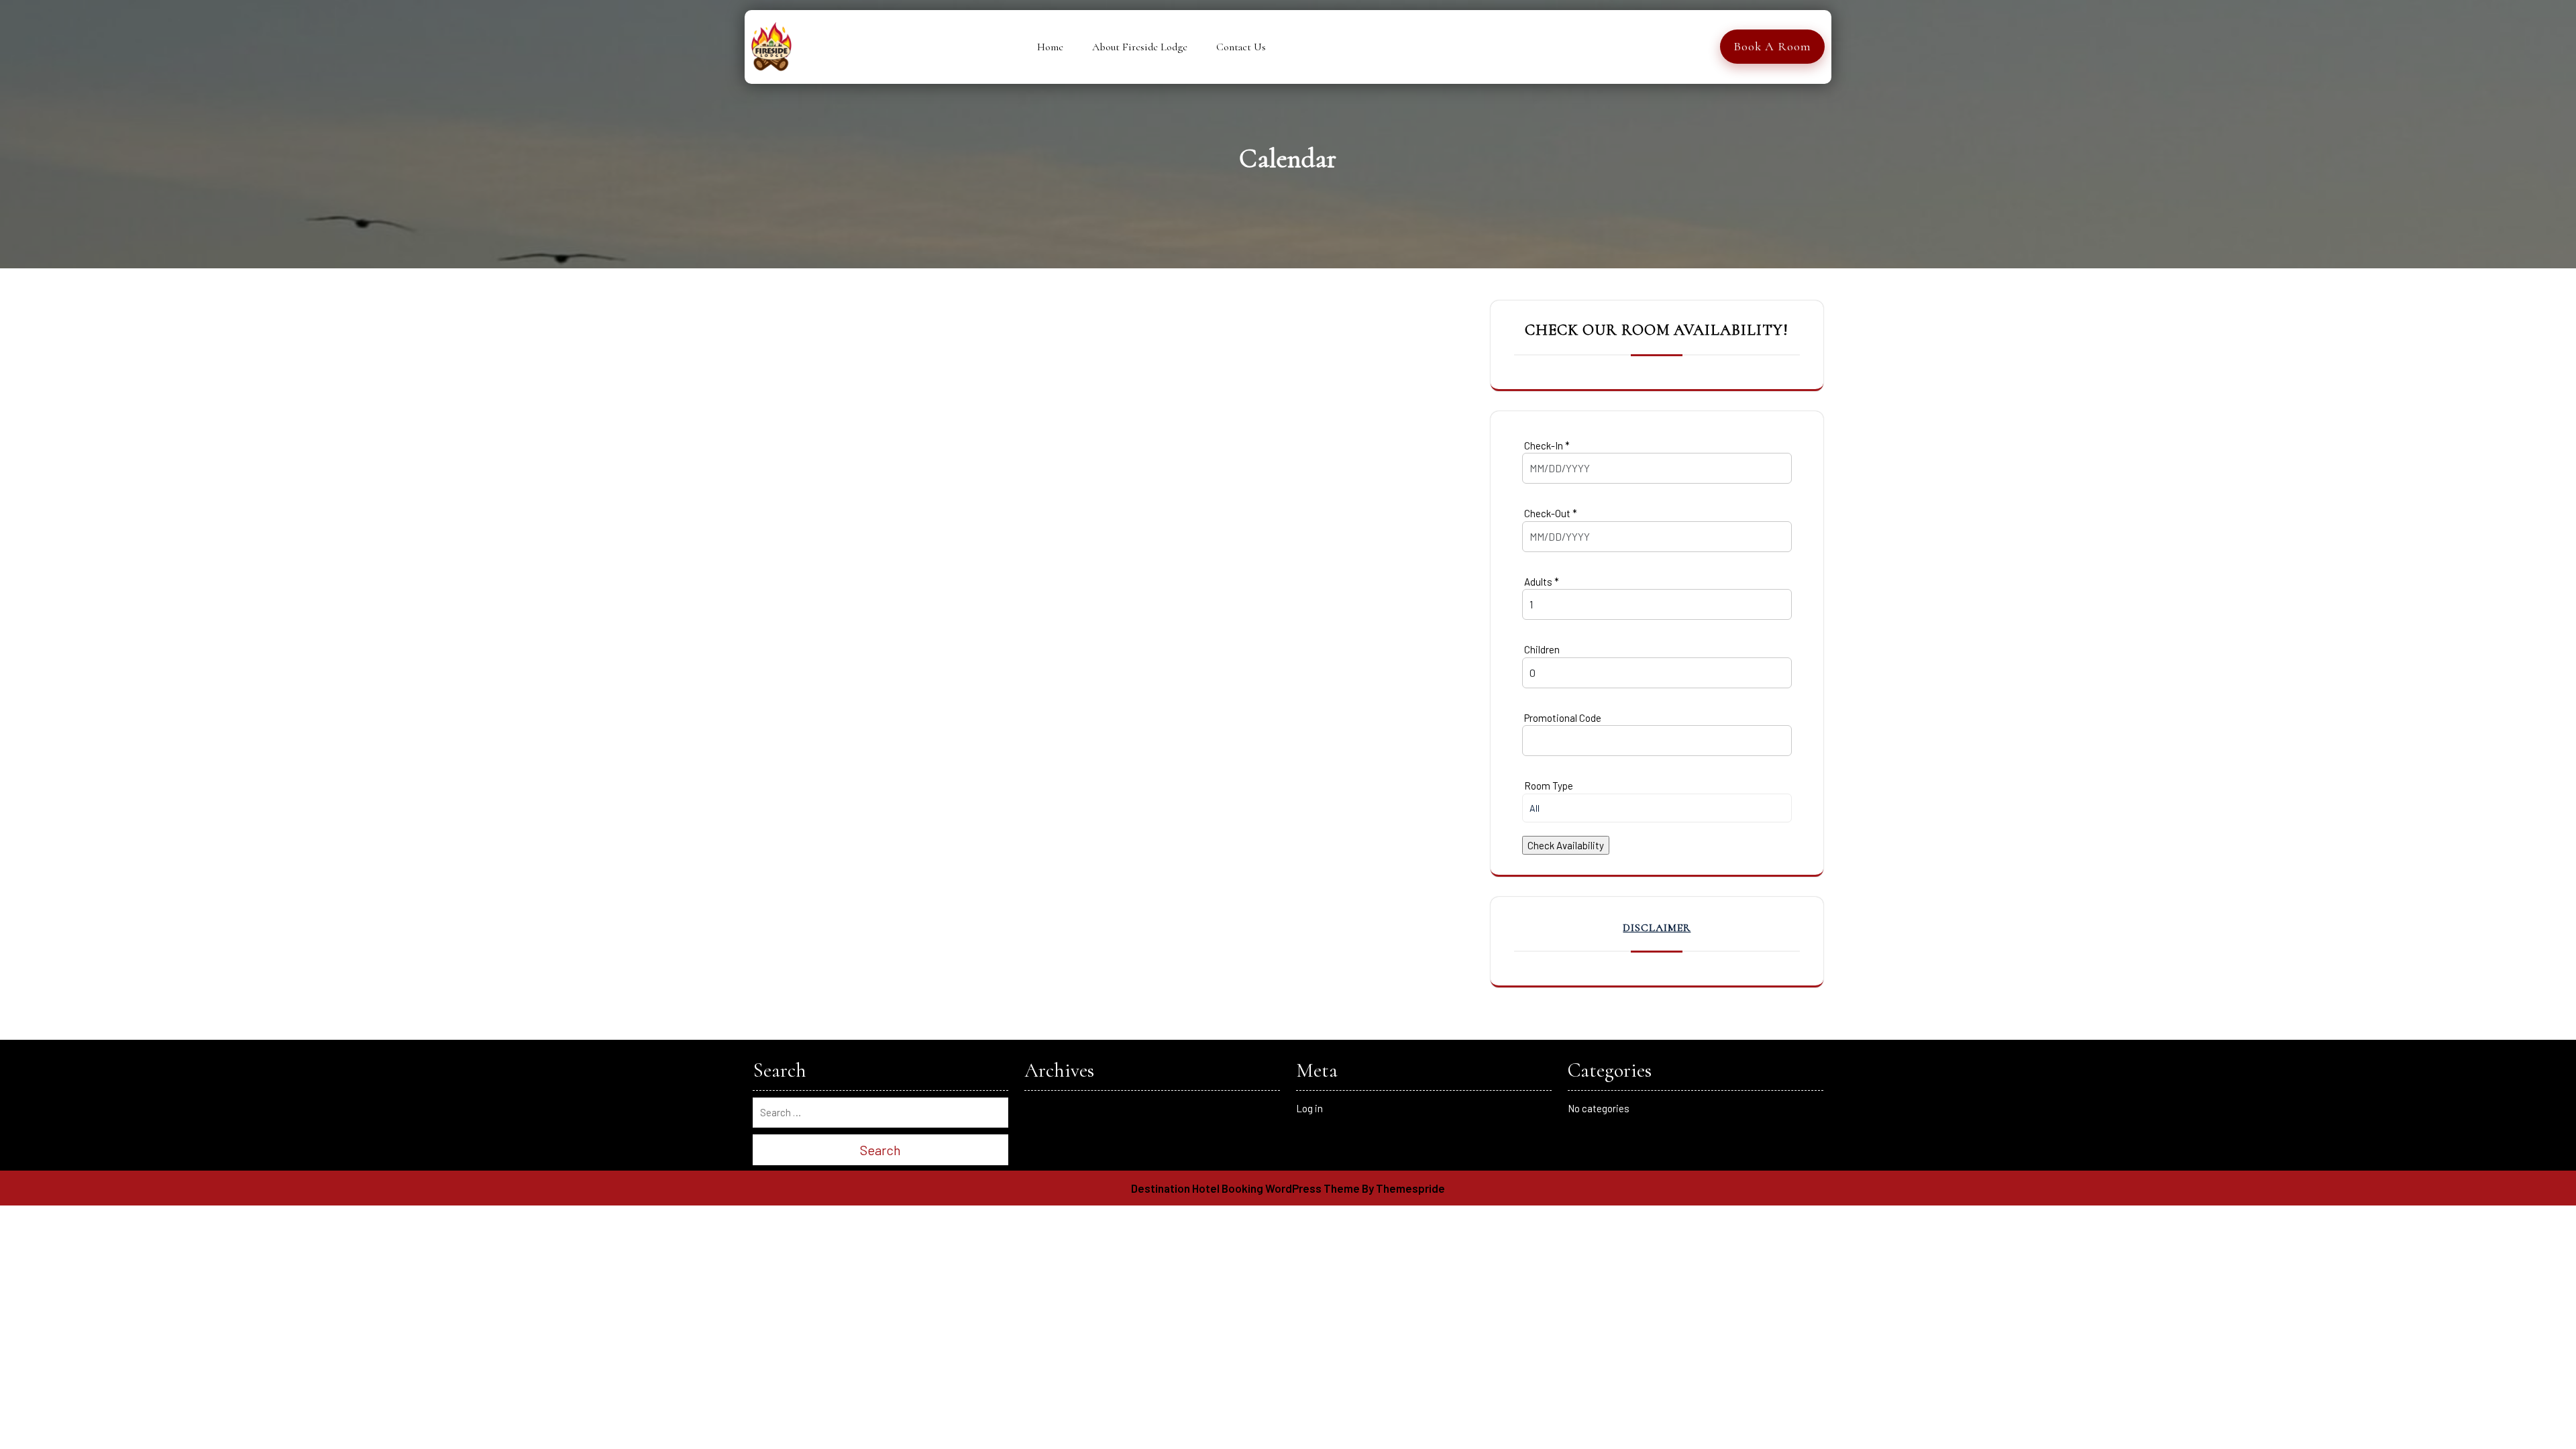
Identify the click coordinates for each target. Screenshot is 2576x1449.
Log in (1309, 1108)
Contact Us (1241, 47)
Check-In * (1546, 445)
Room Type (1548, 786)
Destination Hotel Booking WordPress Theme (1245, 1188)
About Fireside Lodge (1140, 47)
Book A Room (1772, 46)
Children (1541, 649)
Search (880, 1150)
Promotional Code (1562, 718)
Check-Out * (1550, 513)
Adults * (1541, 582)
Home (1050, 47)
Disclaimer (1657, 928)
